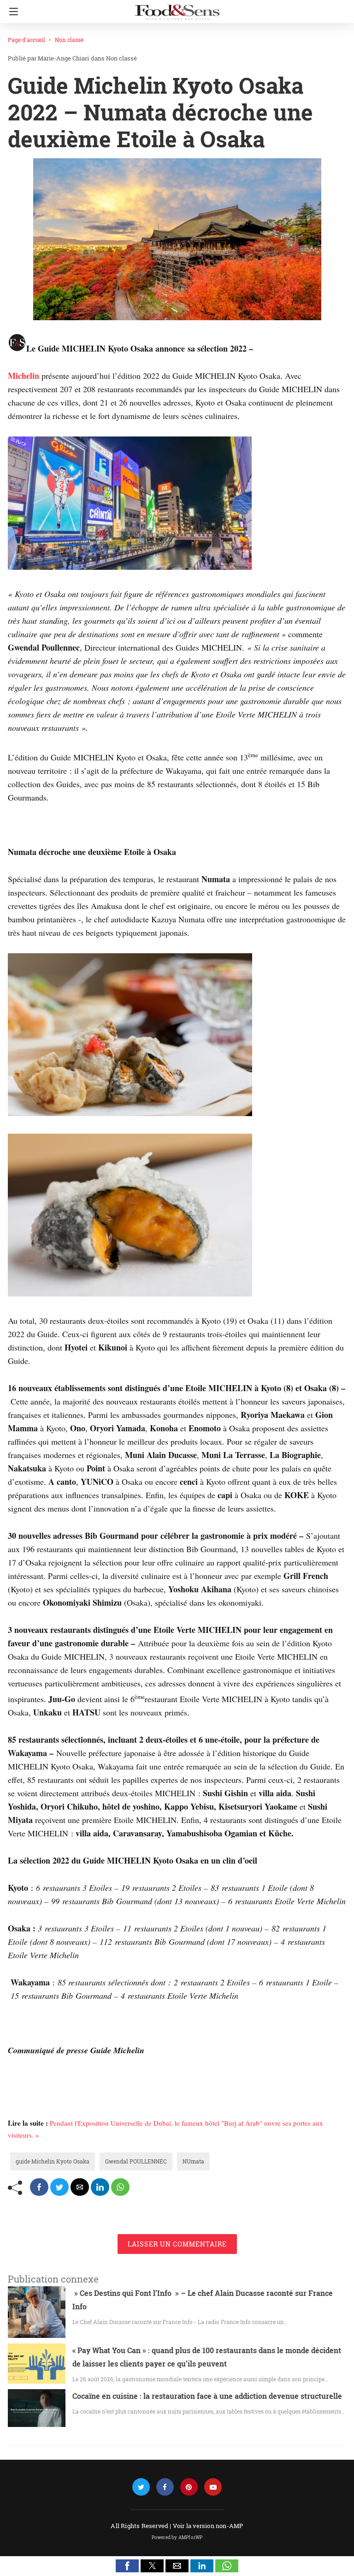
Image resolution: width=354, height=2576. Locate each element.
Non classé (69, 40)
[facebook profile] (165, 2487)
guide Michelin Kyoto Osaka (53, 2161)
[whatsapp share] (120, 2187)
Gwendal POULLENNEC (136, 2161)
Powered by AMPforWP (177, 2537)
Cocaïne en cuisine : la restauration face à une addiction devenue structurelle (207, 2396)
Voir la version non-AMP (208, 2526)
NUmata (193, 2161)
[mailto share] (80, 2187)
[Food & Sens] (177, 8)
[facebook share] (39, 2187)
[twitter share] (59, 2187)
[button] (127, 2566)
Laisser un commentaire (177, 2244)
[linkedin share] (100, 2187)
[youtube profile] (213, 2487)
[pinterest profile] (189, 2487)
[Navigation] (11, 12)
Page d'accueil (27, 40)
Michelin (24, 376)
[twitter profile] (141, 2487)
